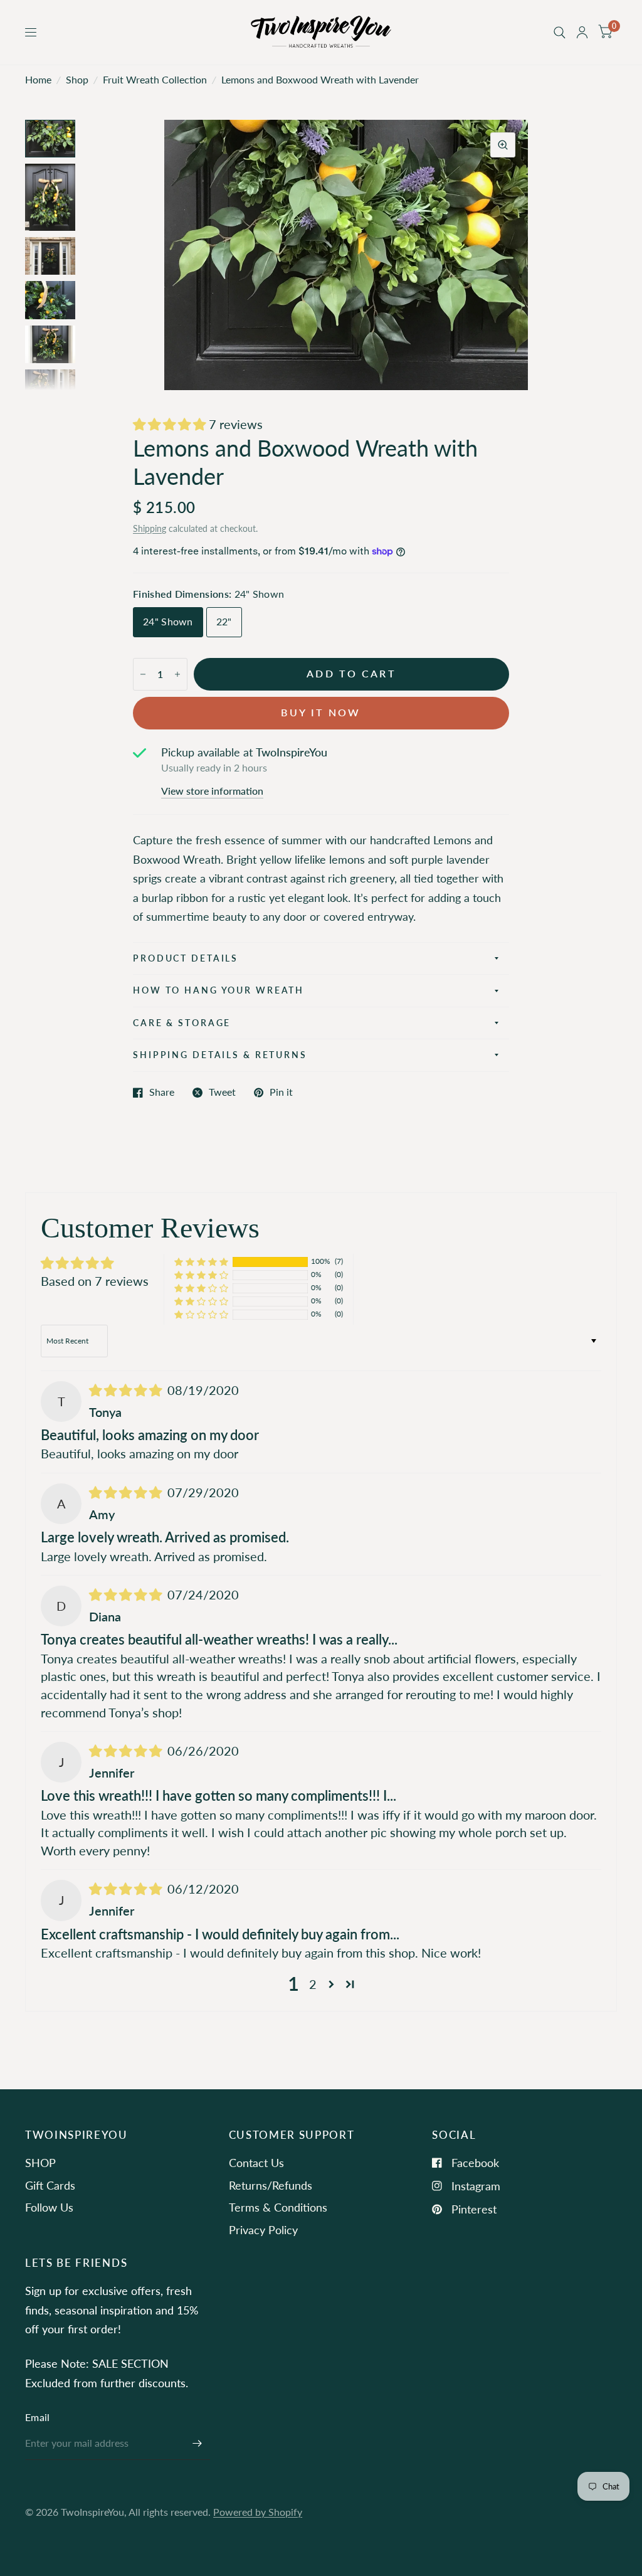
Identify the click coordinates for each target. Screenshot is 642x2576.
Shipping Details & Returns (220, 1055)
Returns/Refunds (271, 2185)
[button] (171, 424)
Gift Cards (50, 2185)
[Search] (560, 32)
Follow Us (49, 2207)
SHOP (40, 2163)
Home (38, 80)
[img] (127, 1390)
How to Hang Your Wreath (218, 990)
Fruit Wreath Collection (155, 80)
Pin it (281, 1093)
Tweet (222, 1093)
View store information (212, 792)
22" (224, 622)
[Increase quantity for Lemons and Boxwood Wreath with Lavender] (177, 674)
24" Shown (168, 622)
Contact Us (256, 2163)
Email (38, 2417)
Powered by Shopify (258, 2512)
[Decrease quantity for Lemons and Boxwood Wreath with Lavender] (143, 674)
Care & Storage (182, 1023)
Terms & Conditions (278, 2207)
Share (162, 1093)
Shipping (150, 528)
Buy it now (321, 713)
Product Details (186, 958)
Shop (77, 80)
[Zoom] (503, 145)
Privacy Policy (263, 2230)
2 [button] (313, 1984)
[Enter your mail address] (197, 2444)
